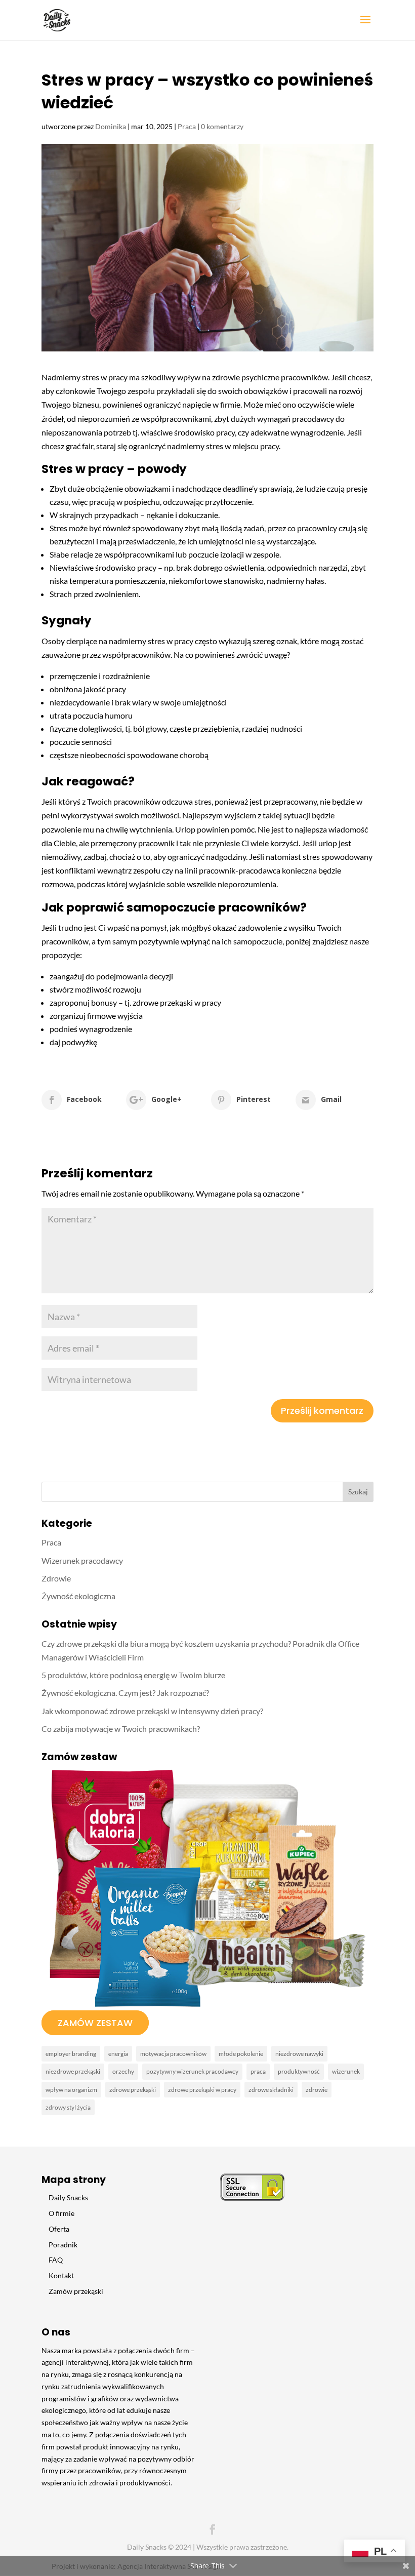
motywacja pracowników (173, 2054)
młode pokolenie (241, 2054)
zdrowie (317, 2090)
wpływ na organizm (71, 2090)
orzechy (123, 2071)
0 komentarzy (222, 126)
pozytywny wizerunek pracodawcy (192, 2071)
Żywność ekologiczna (78, 1596)
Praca (187, 126)
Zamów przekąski (76, 2291)
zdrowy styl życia (68, 2107)
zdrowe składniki (271, 2090)
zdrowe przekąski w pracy (202, 2090)
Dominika (111, 126)
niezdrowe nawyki (299, 2054)
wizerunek (346, 2071)
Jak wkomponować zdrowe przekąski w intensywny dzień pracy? (152, 1711)
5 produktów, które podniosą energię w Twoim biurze (133, 1675)
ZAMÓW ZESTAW (95, 2023)
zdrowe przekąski (133, 2090)
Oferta (59, 2229)
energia (118, 2054)
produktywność (299, 2071)
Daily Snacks (68, 2197)
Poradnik (63, 2245)
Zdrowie (56, 1578)
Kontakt (61, 2275)
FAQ (56, 2260)
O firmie (61, 2213)
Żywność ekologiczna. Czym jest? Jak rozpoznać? (125, 1693)
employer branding (71, 2054)
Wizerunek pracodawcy (82, 1560)
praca (258, 2071)
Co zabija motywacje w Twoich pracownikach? (121, 1729)
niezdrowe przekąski (73, 2071)
